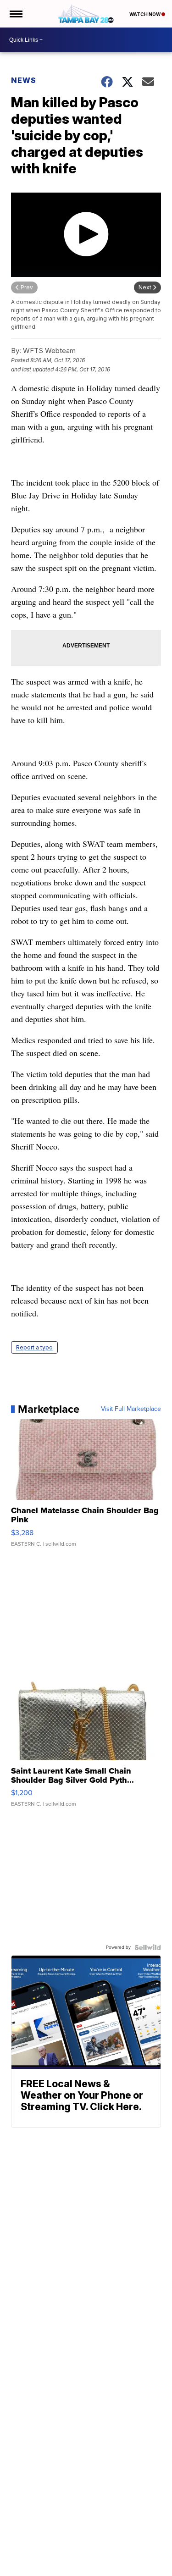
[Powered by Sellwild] (148, 1947)
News (24, 80)
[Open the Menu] (15, 14)
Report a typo (34, 1347)
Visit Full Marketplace (131, 1409)
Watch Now (145, 14)
